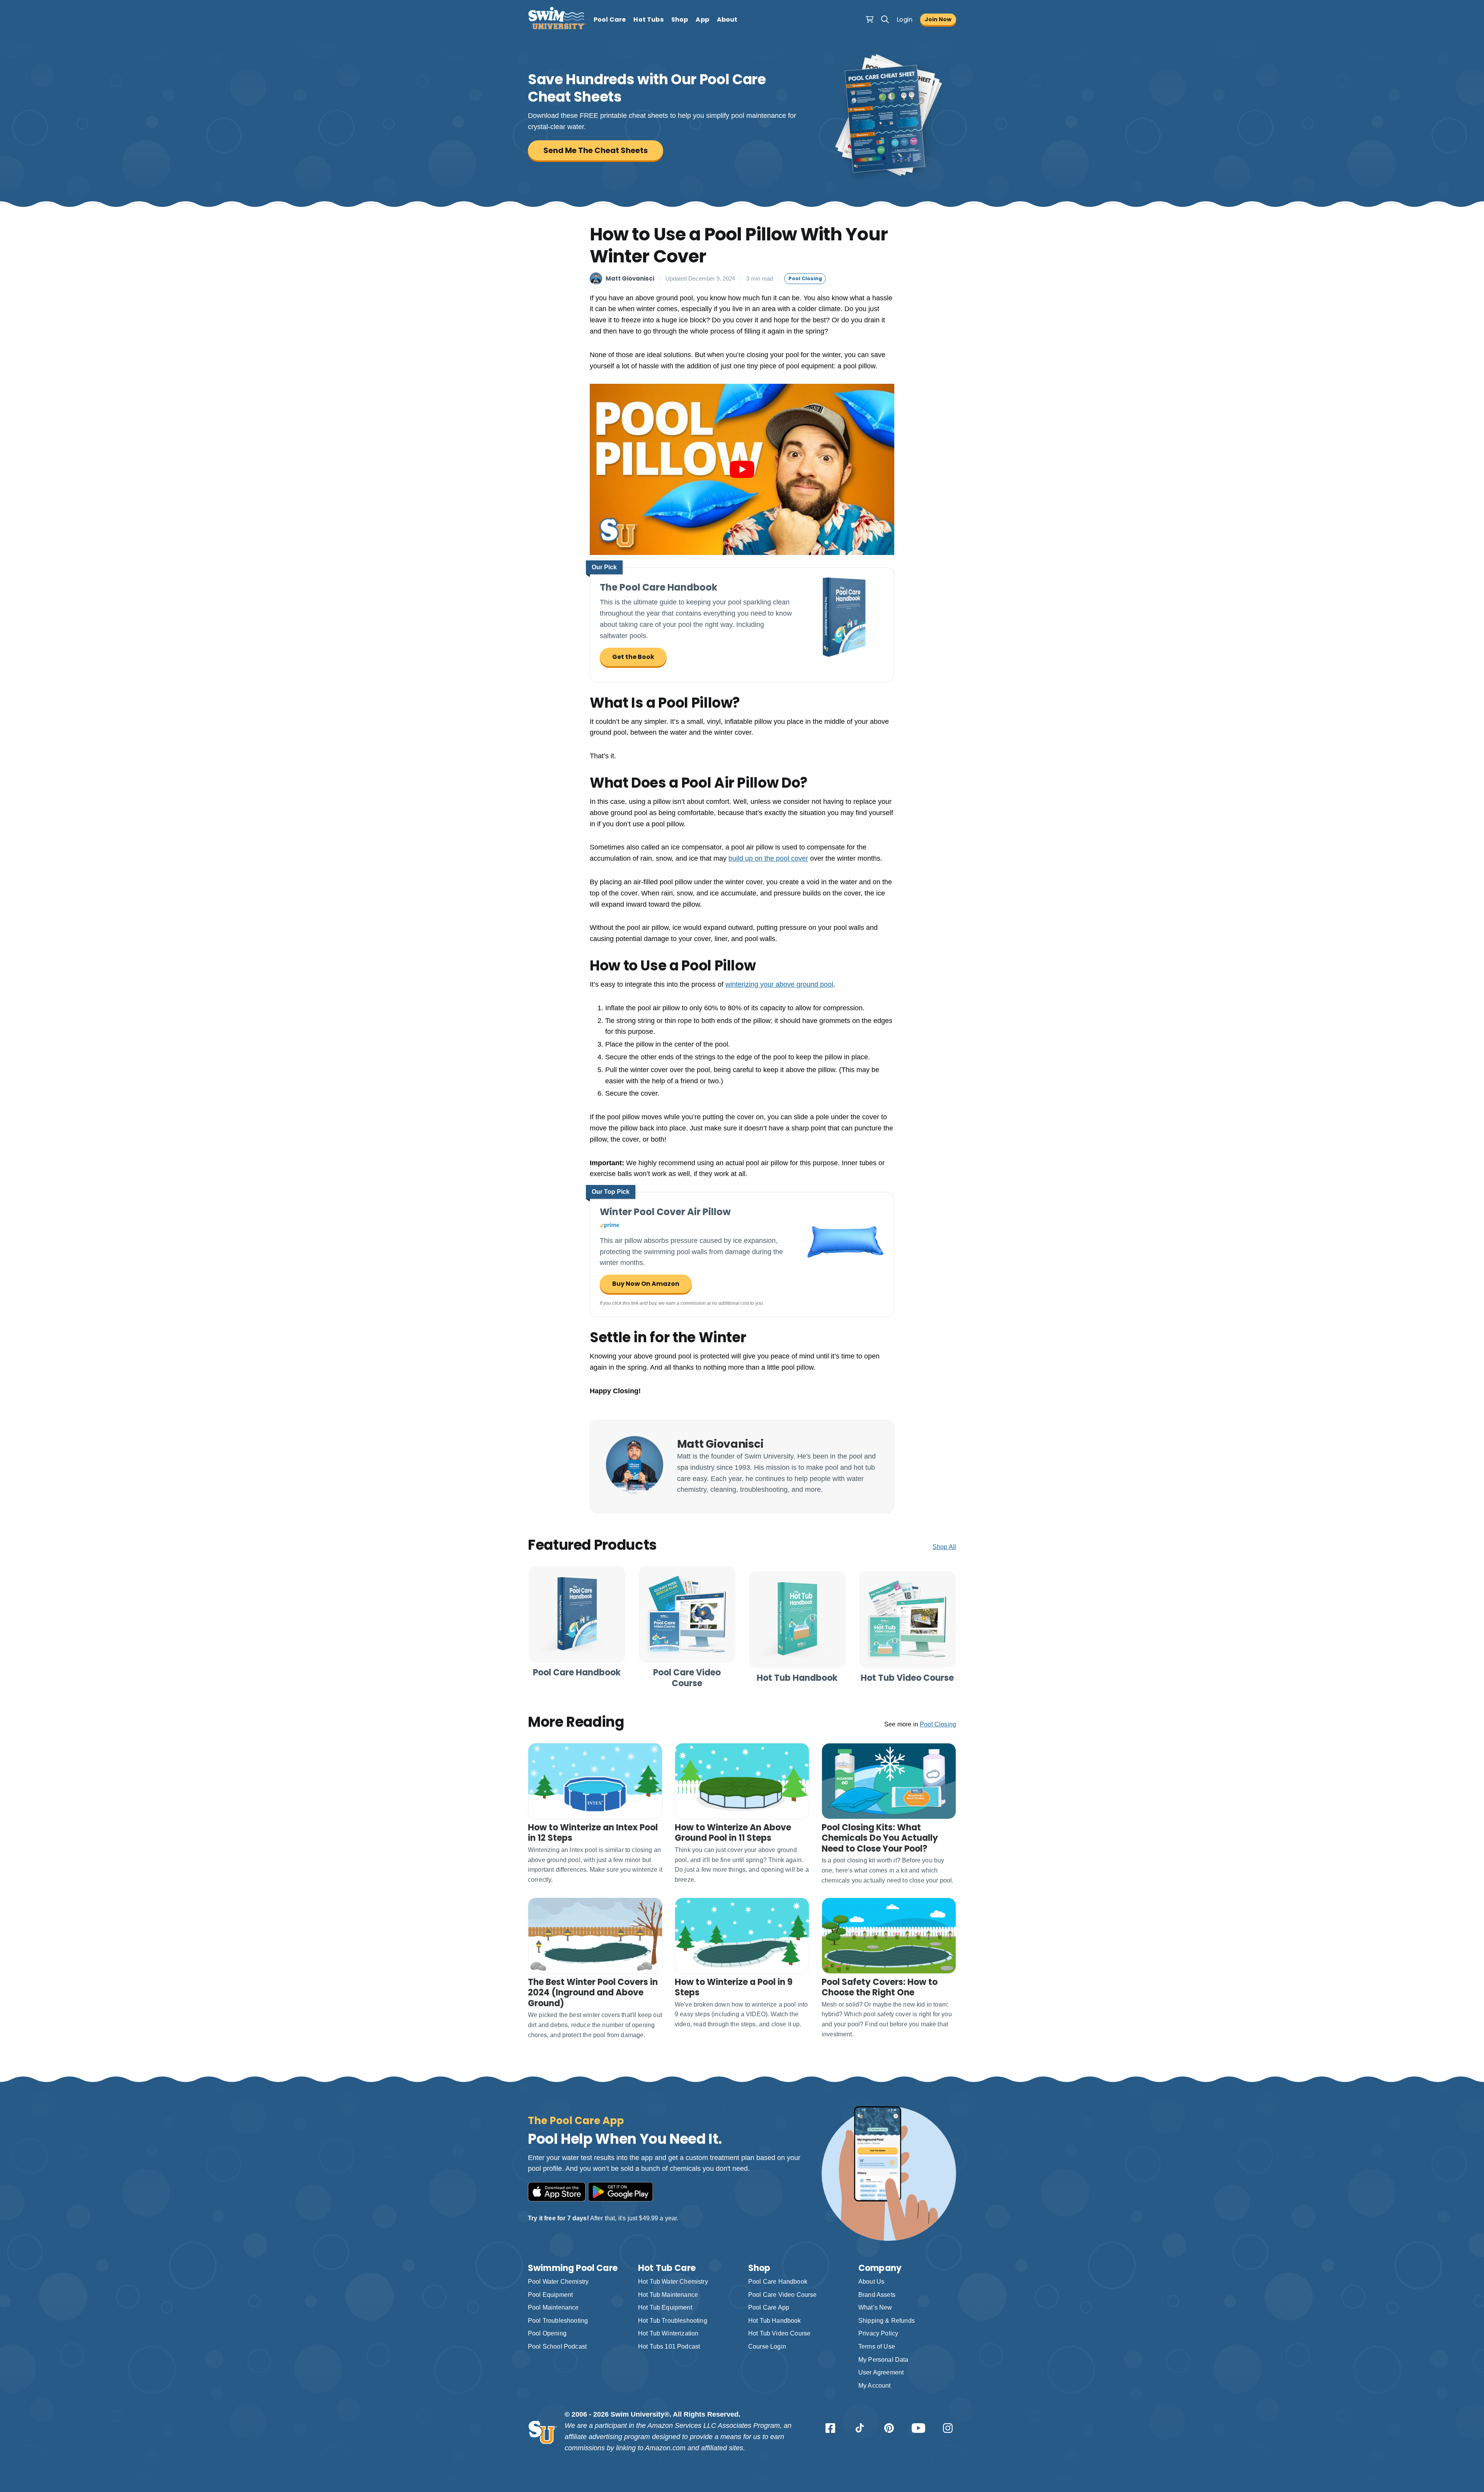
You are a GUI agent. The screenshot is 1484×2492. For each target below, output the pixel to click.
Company (880, 2268)
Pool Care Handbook (778, 2282)
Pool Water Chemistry (558, 2282)
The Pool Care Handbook (659, 587)
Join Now (938, 19)
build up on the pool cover (768, 858)
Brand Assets (877, 2295)
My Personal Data (883, 2360)
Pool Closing (805, 278)
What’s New (875, 2307)
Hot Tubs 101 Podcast (669, 2346)
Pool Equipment (550, 2295)
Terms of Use (877, 2346)
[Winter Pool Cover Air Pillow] (844, 1281)
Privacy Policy (878, 2333)
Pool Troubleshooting (558, 2321)
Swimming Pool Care (573, 2268)
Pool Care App (769, 2307)
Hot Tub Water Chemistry (673, 2282)
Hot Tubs (648, 20)
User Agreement (881, 2372)
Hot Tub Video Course (779, 2333)
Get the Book (633, 657)
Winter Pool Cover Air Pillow (665, 1212)
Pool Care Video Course (783, 2295)
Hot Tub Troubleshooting (673, 2321)
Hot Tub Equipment (665, 2307)
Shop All (944, 1547)
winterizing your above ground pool (779, 984)
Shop (680, 20)
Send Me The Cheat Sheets (596, 150)
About (727, 20)
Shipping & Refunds (887, 2321)
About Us (871, 2282)
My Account (875, 2386)
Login (905, 20)
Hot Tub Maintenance (668, 2295)
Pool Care (610, 20)
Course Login (767, 2346)
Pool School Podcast (557, 2346)
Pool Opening (547, 2333)
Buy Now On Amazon (646, 1284)
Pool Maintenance (553, 2307)
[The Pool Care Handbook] (844, 657)
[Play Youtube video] (742, 469)
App (702, 20)
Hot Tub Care (667, 2268)
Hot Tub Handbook (775, 2321)
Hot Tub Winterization (668, 2333)
